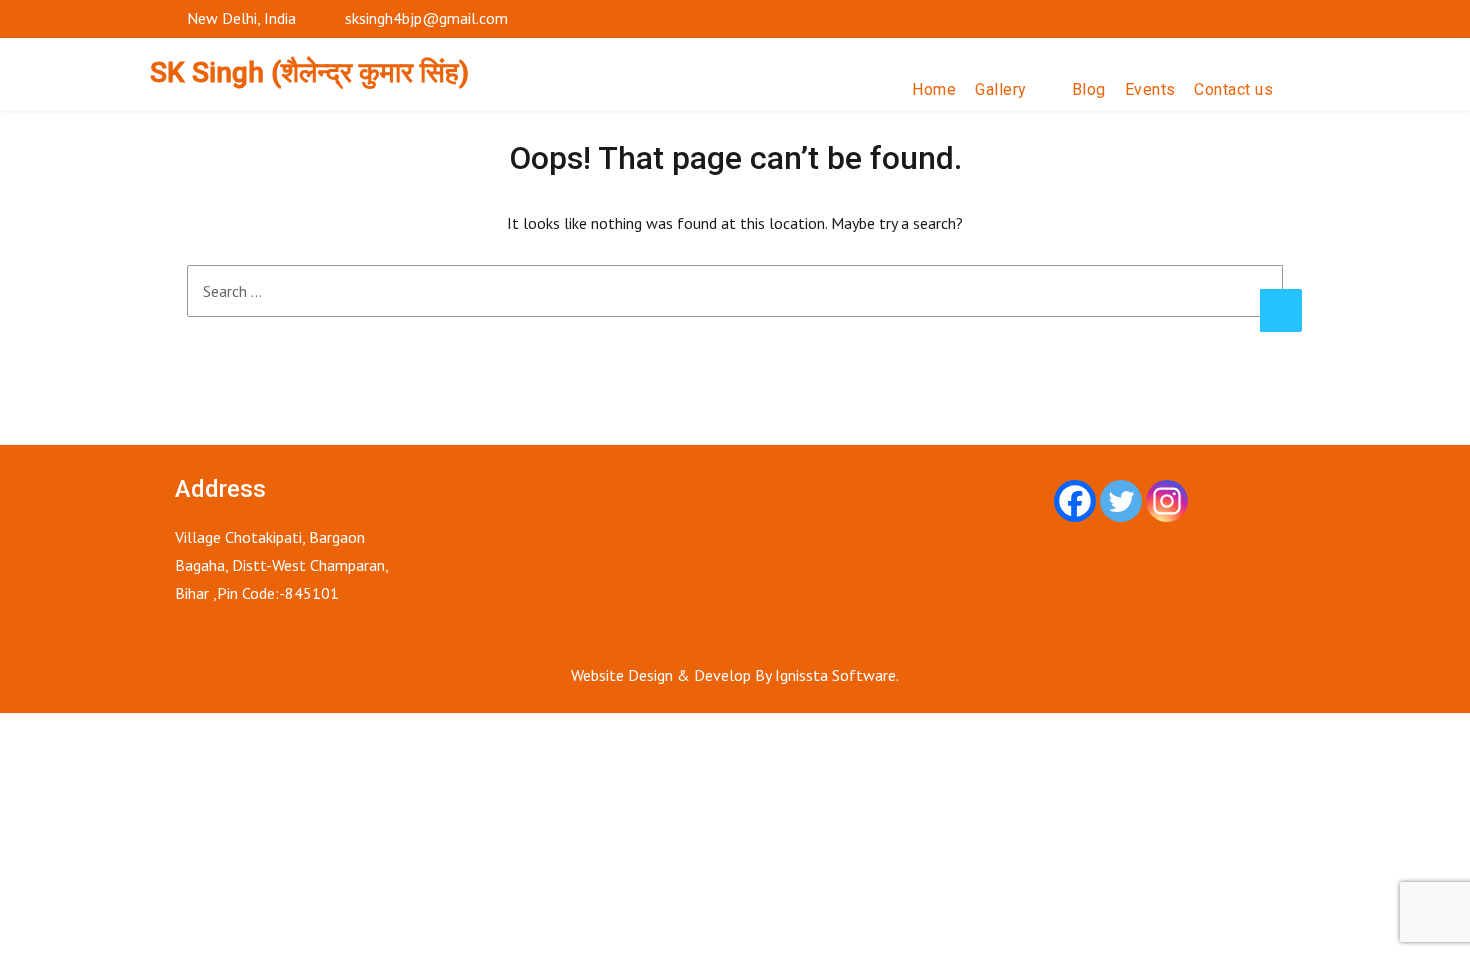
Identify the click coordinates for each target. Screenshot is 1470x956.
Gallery (1001, 89)
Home (934, 89)
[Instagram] (1167, 501)
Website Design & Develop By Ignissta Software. (735, 675)
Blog (1089, 89)
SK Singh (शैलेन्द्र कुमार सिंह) (309, 72)
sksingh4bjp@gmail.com (426, 18)
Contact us (1233, 89)
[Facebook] (1075, 501)
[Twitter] (1121, 501)
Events (1150, 89)
